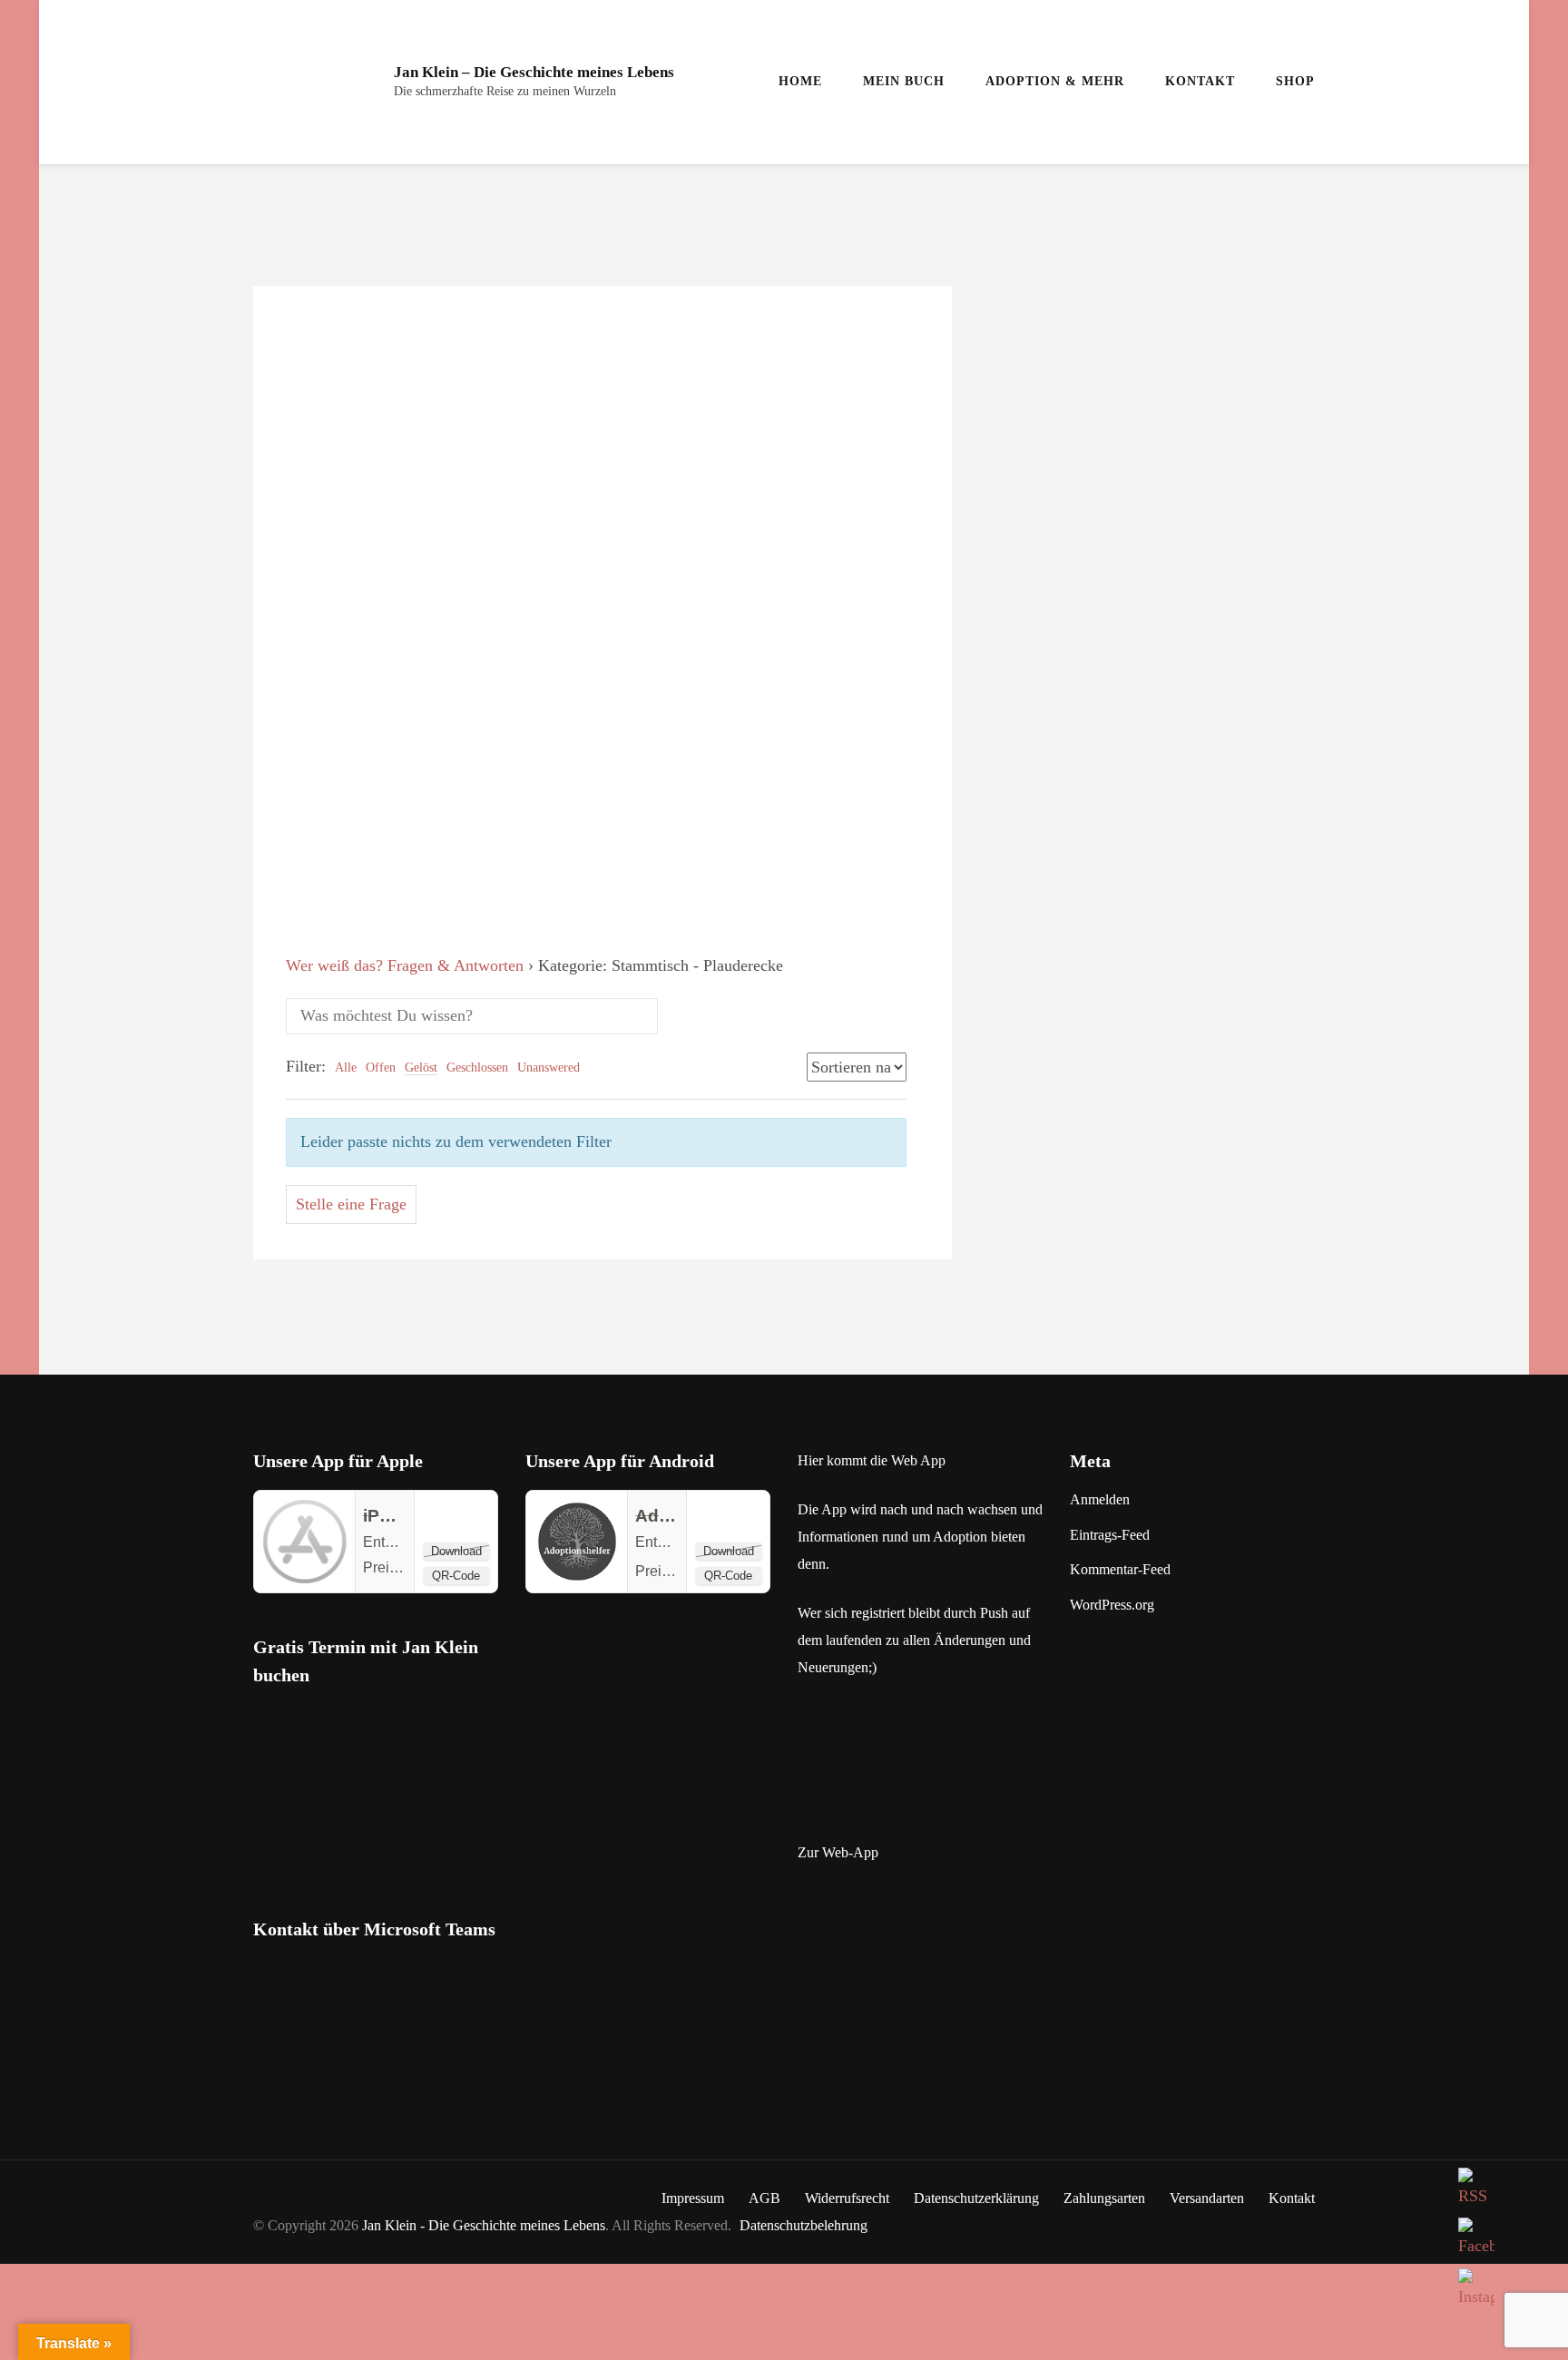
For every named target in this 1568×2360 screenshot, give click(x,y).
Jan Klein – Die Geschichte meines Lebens (534, 72)
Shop (1295, 81)
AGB (764, 2198)
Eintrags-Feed (1110, 1535)
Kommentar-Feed (1120, 1569)
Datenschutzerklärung (976, 2198)
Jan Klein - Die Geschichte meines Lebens (484, 2225)
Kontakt (1200, 81)
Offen (381, 1067)
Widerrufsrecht (847, 2198)
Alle (346, 1067)
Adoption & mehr (1055, 81)
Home (800, 81)
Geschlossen (477, 1067)
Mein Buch (904, 81)
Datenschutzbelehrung (804, 2225)
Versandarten (1207, 2198)
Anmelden (1100, 1499)
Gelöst (421, 1067)
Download (456, 1551)
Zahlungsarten (1104, 2198)
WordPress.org (1112, 1605)
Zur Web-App (838, 1852)
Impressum (693, 2198)
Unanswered (549, 1067)
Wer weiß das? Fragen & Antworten (405, 965)
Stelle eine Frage (351, 1204)
